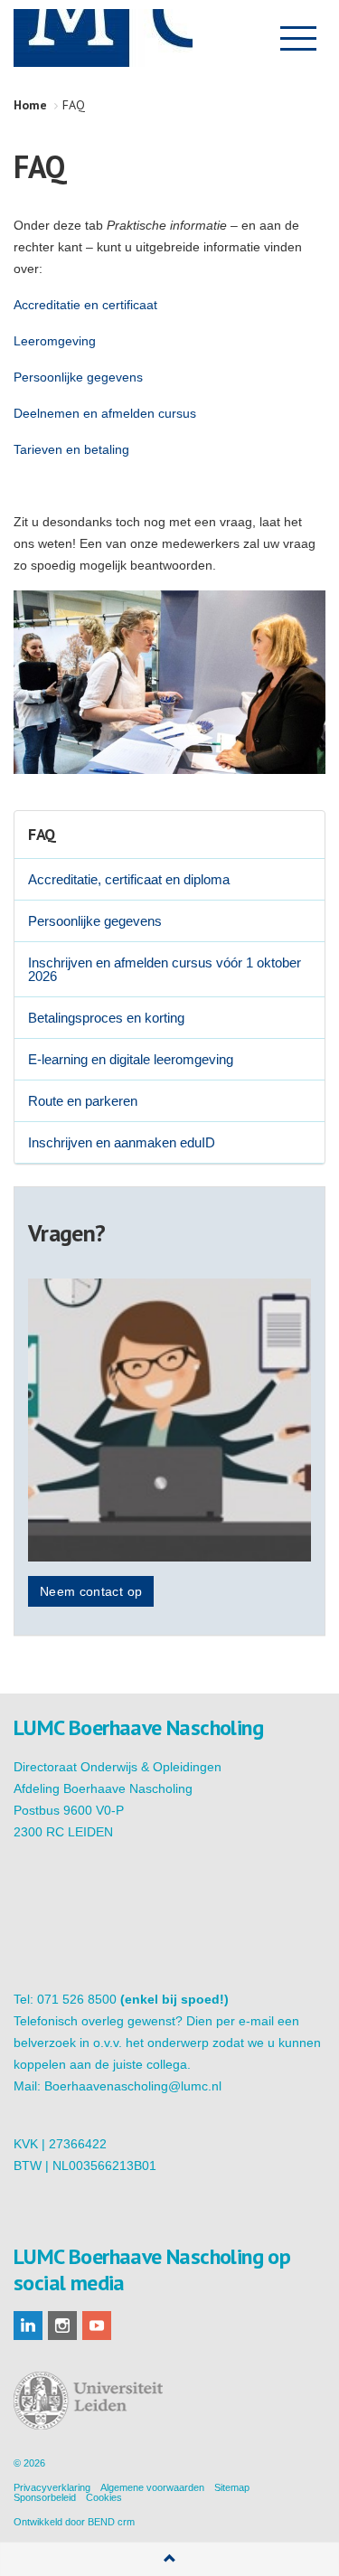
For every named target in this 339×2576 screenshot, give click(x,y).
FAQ (42, 834)
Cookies (104, 2497)
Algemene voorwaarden (152, 2487)
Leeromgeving (55, 341)
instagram (62, 2326)
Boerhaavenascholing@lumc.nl (133, 2086)
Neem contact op (91, 1591)
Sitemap (232, 2487)
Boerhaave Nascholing (103, 38)
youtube (97, 2326)
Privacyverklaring (52, 2487)
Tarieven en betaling (71, 449)
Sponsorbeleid (45, 2497)
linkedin (28, 2326)
